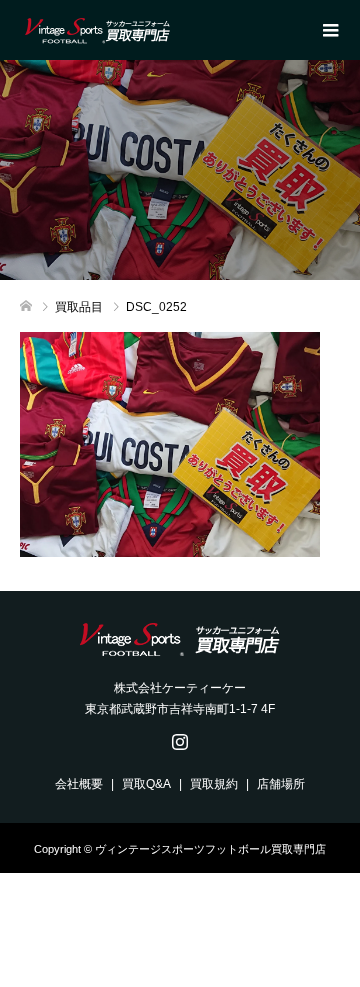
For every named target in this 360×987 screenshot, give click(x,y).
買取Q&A (146, 784)
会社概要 (79, 784)
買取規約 (214, 784)
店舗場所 (281, 784)
